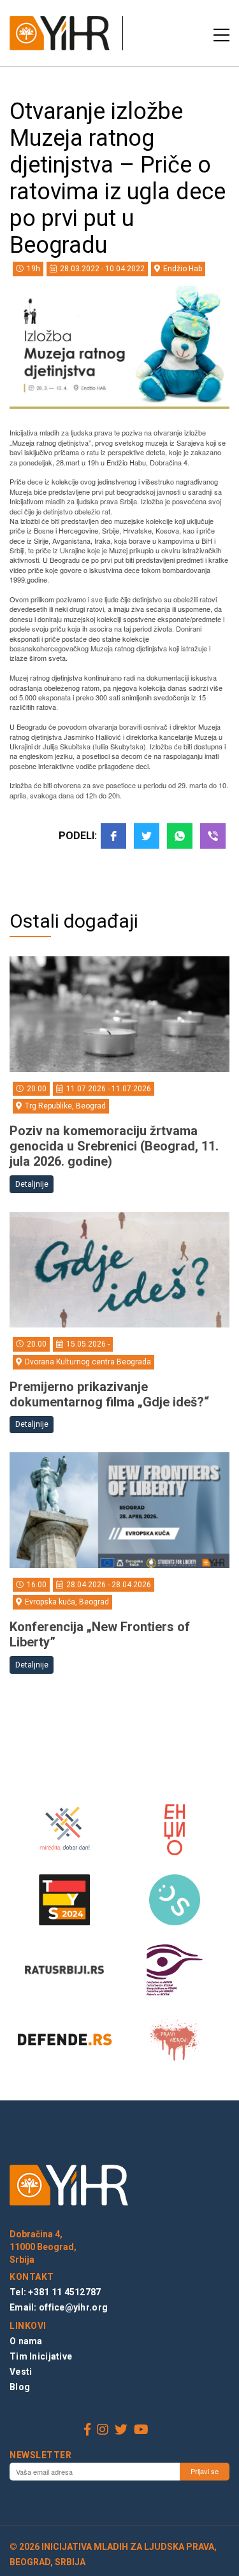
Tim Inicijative (41, 2356)
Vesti (21, 2372)
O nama (26, 2341)
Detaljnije (32, 1184)
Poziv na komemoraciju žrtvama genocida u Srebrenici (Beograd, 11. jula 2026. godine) (114, 1146)
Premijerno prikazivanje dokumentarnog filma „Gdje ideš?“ (109, 1394)
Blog (20, 2387)
